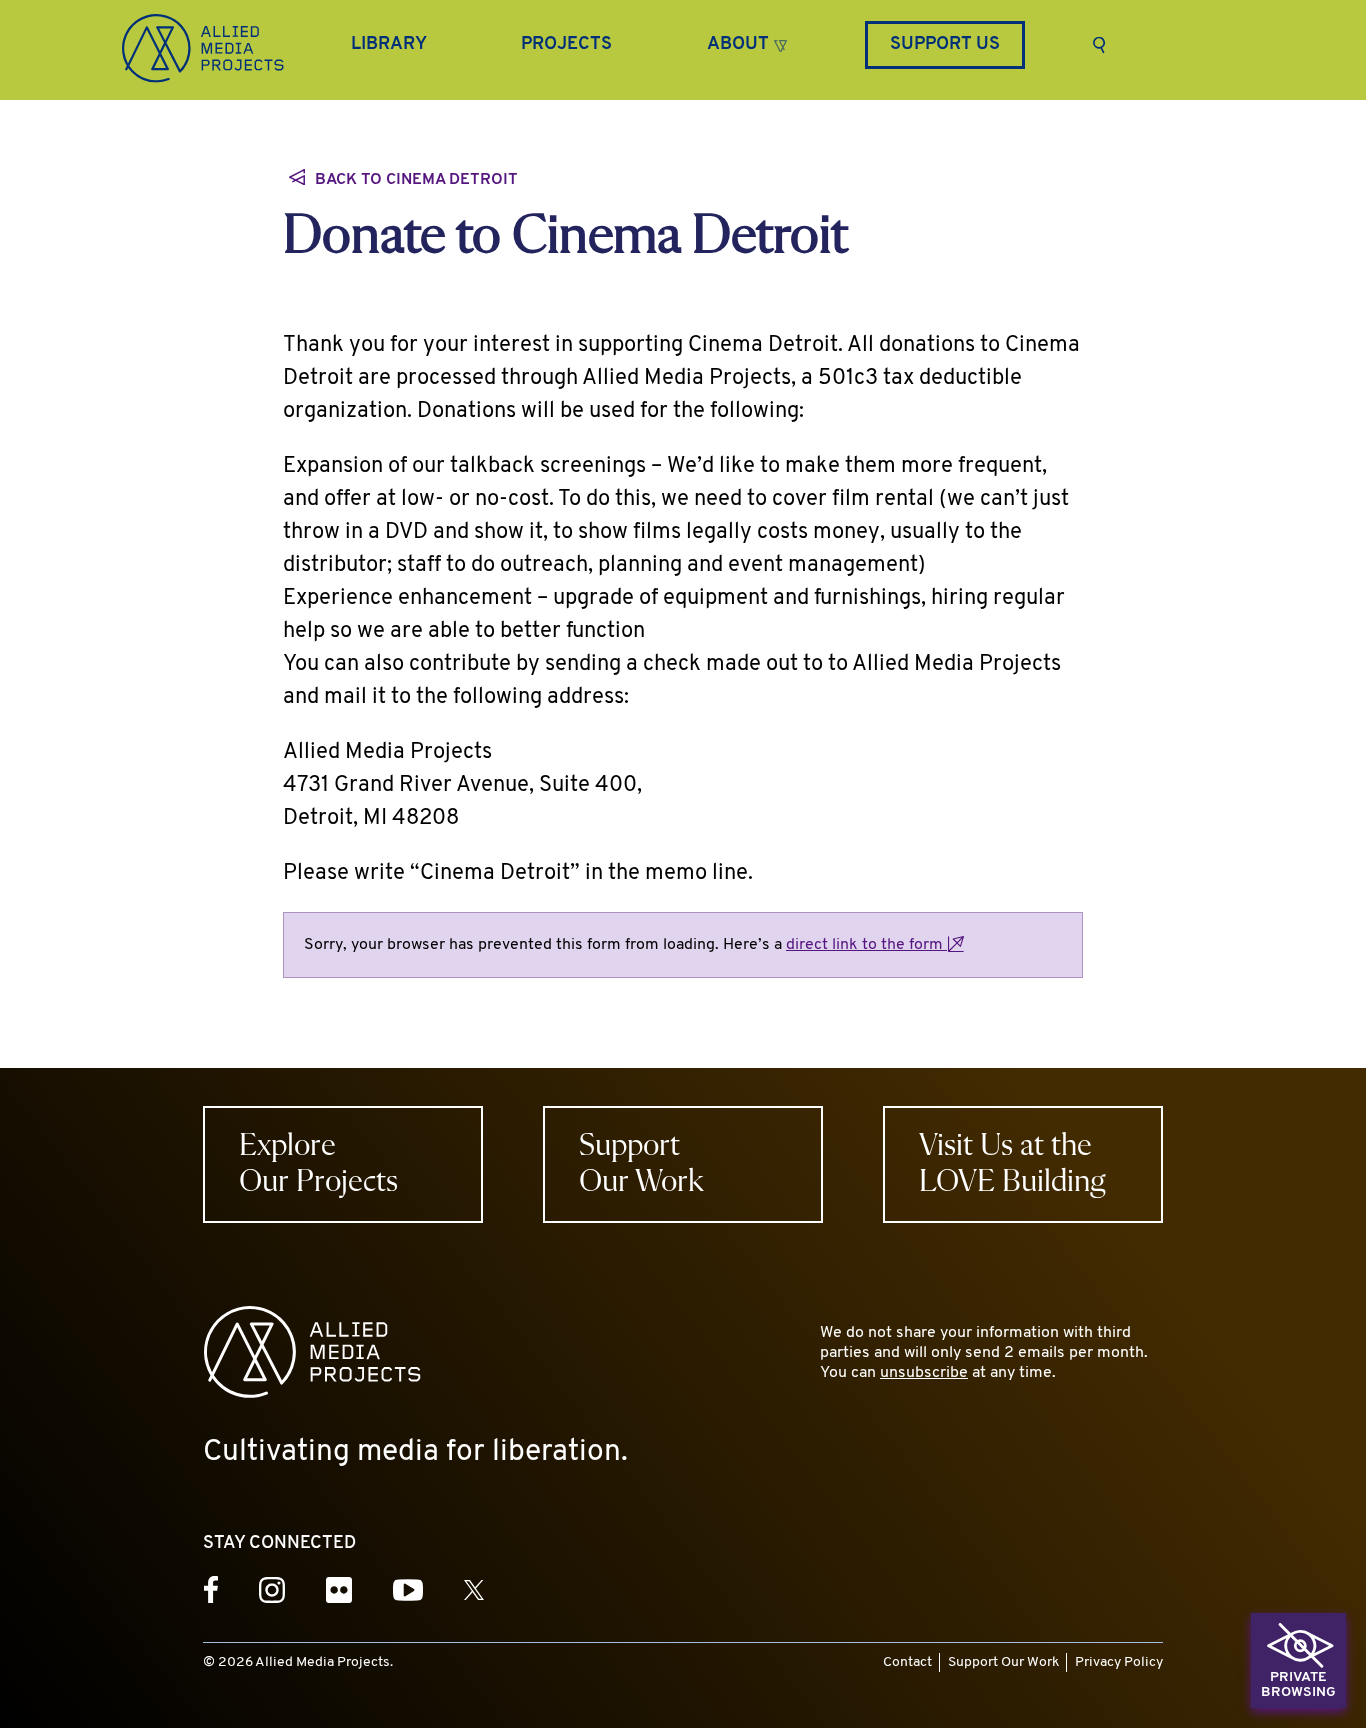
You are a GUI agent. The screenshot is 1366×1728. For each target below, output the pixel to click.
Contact (907, 1662)
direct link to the (866, 945)
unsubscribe (924, 1373)
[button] (747, 42)
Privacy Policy (1119, 1662)
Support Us (945, 45)
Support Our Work (1003, 1662)
